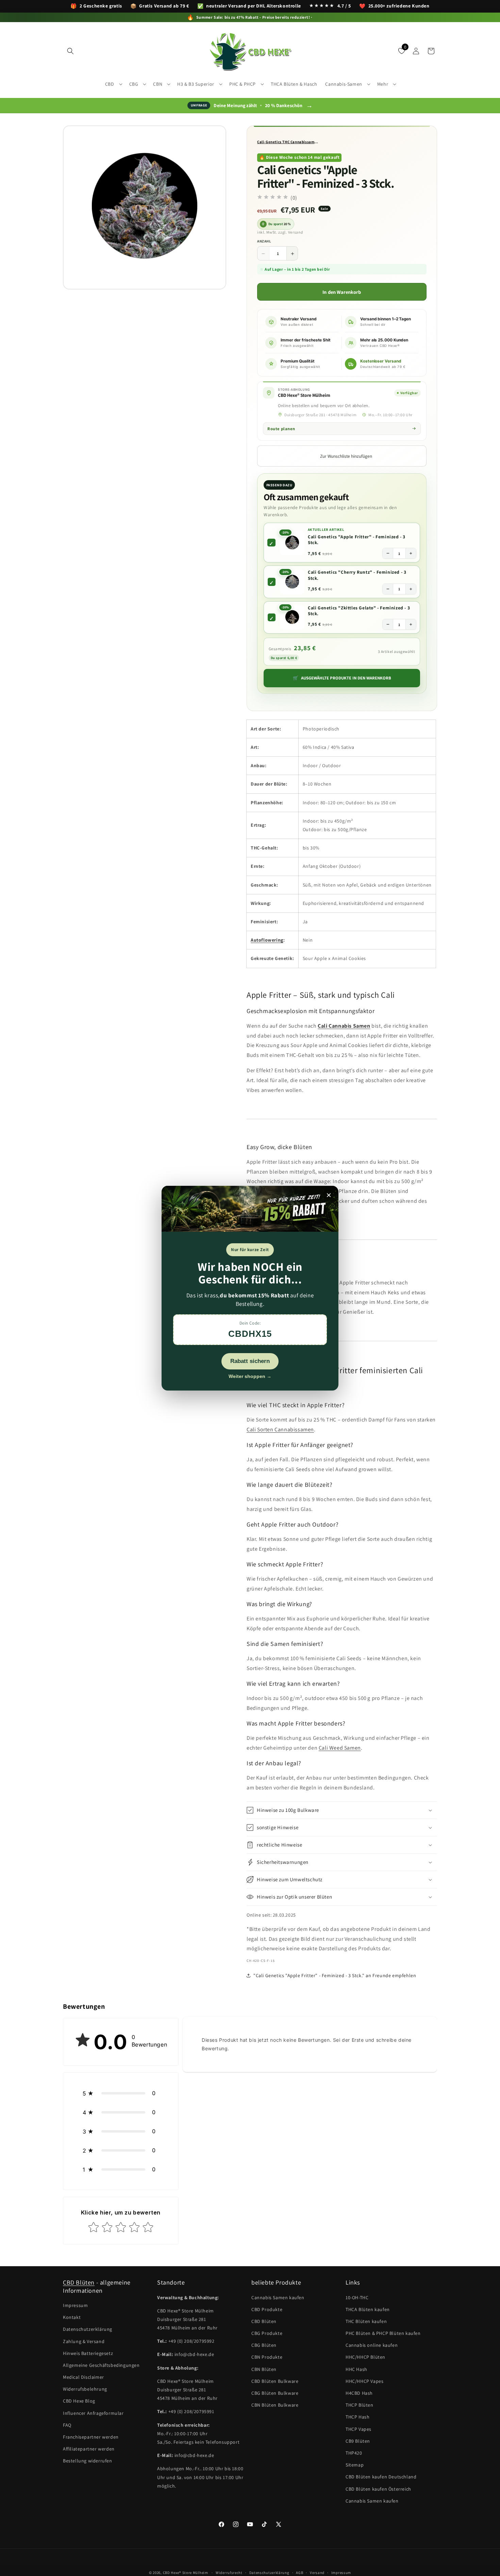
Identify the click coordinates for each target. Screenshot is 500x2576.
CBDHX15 (250, 1334)
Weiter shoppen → (250, 1376)
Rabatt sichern (250, 1361)
